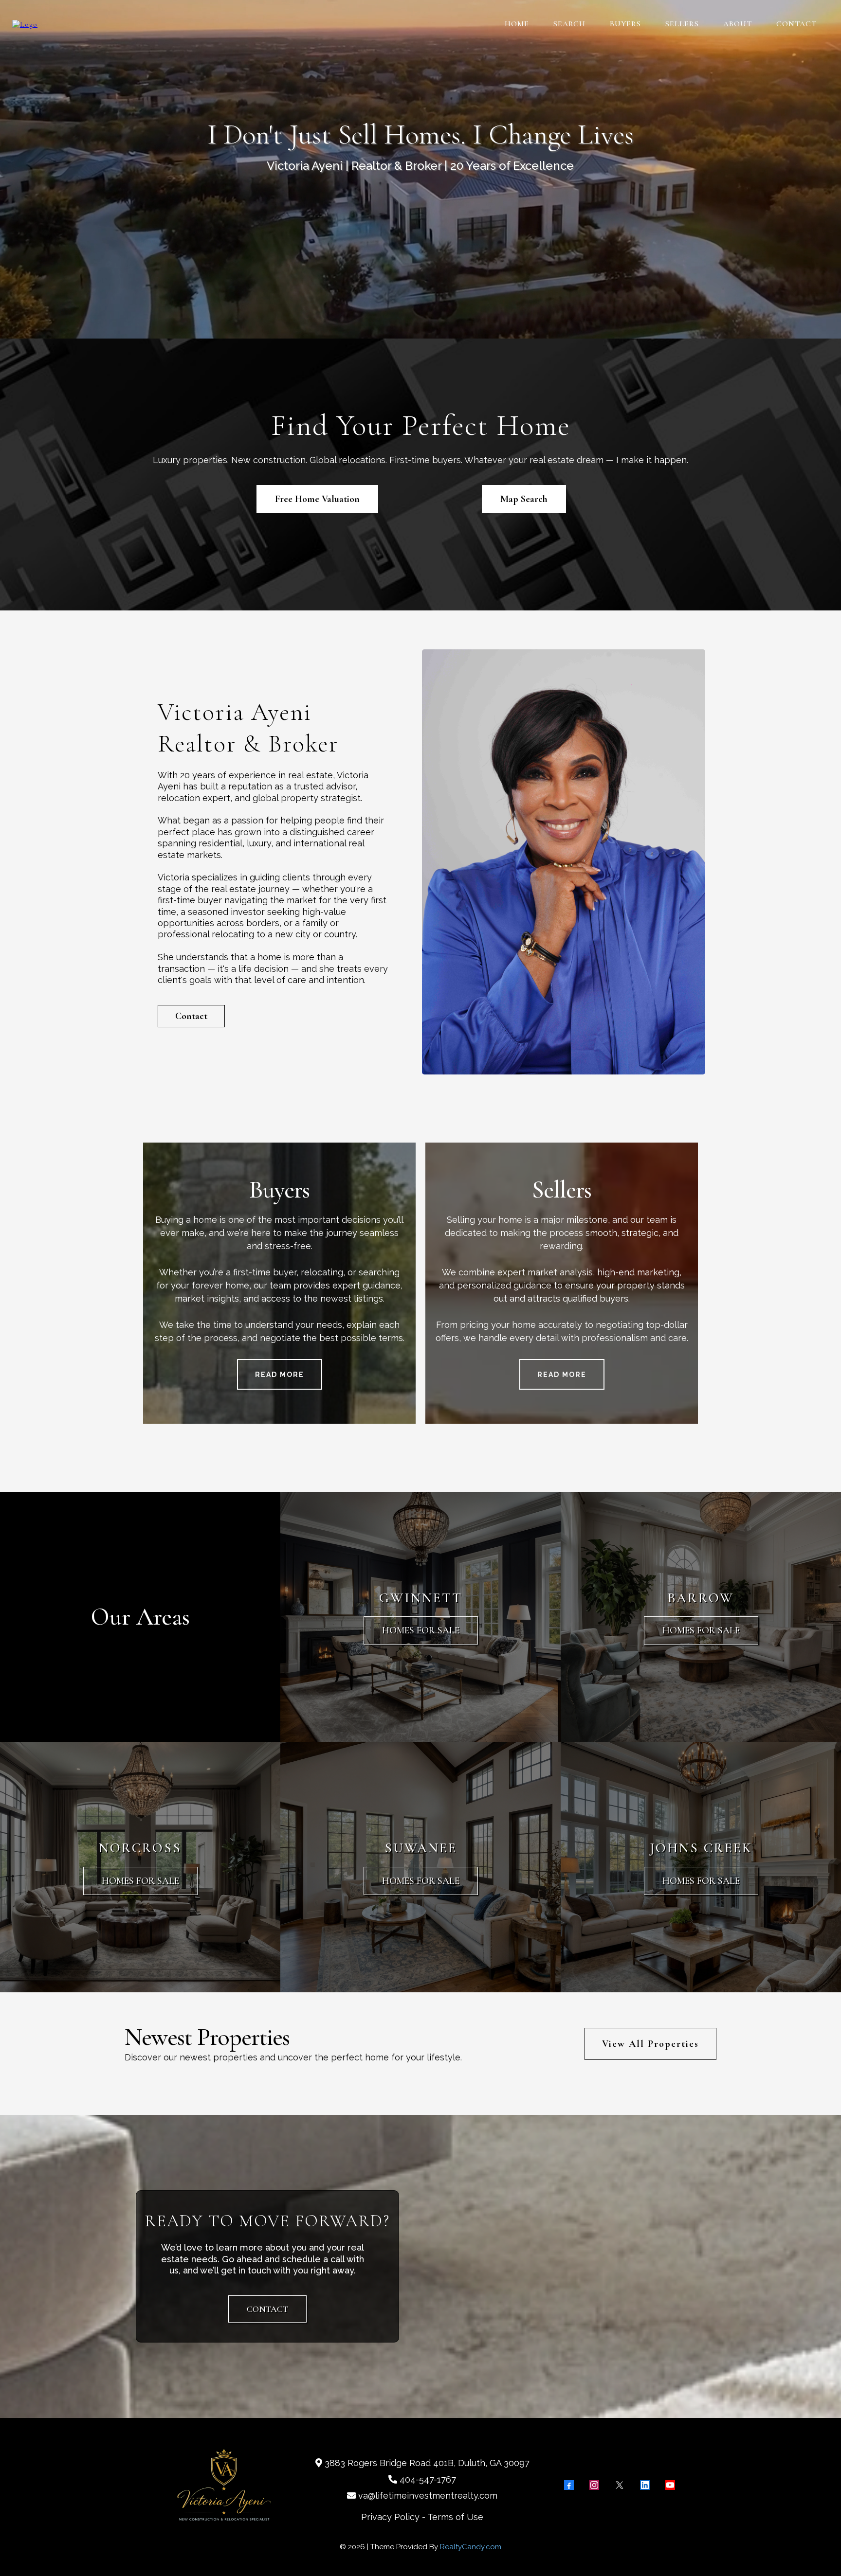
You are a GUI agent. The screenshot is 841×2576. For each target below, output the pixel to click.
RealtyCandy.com (471, 2547)
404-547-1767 (428, 2479)
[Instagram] (594, 2485)
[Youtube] (670, 2485)
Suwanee (421, 1848)
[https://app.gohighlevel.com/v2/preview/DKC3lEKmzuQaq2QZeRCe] (25, 23)
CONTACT (796, 24)
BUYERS (625, 24)
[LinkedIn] (645, 2485)
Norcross (140, 1848)
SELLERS (682, 24)
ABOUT (738, 24)
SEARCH (569, 24)
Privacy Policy (390, 2517)
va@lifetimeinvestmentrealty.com (428, 2495)
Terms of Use (455, 2517)
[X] (620, 2485)
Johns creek (701, 1848)
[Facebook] (569, 2485)
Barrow (701, 1598)
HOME (517, 24)
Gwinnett (421, 1598)
